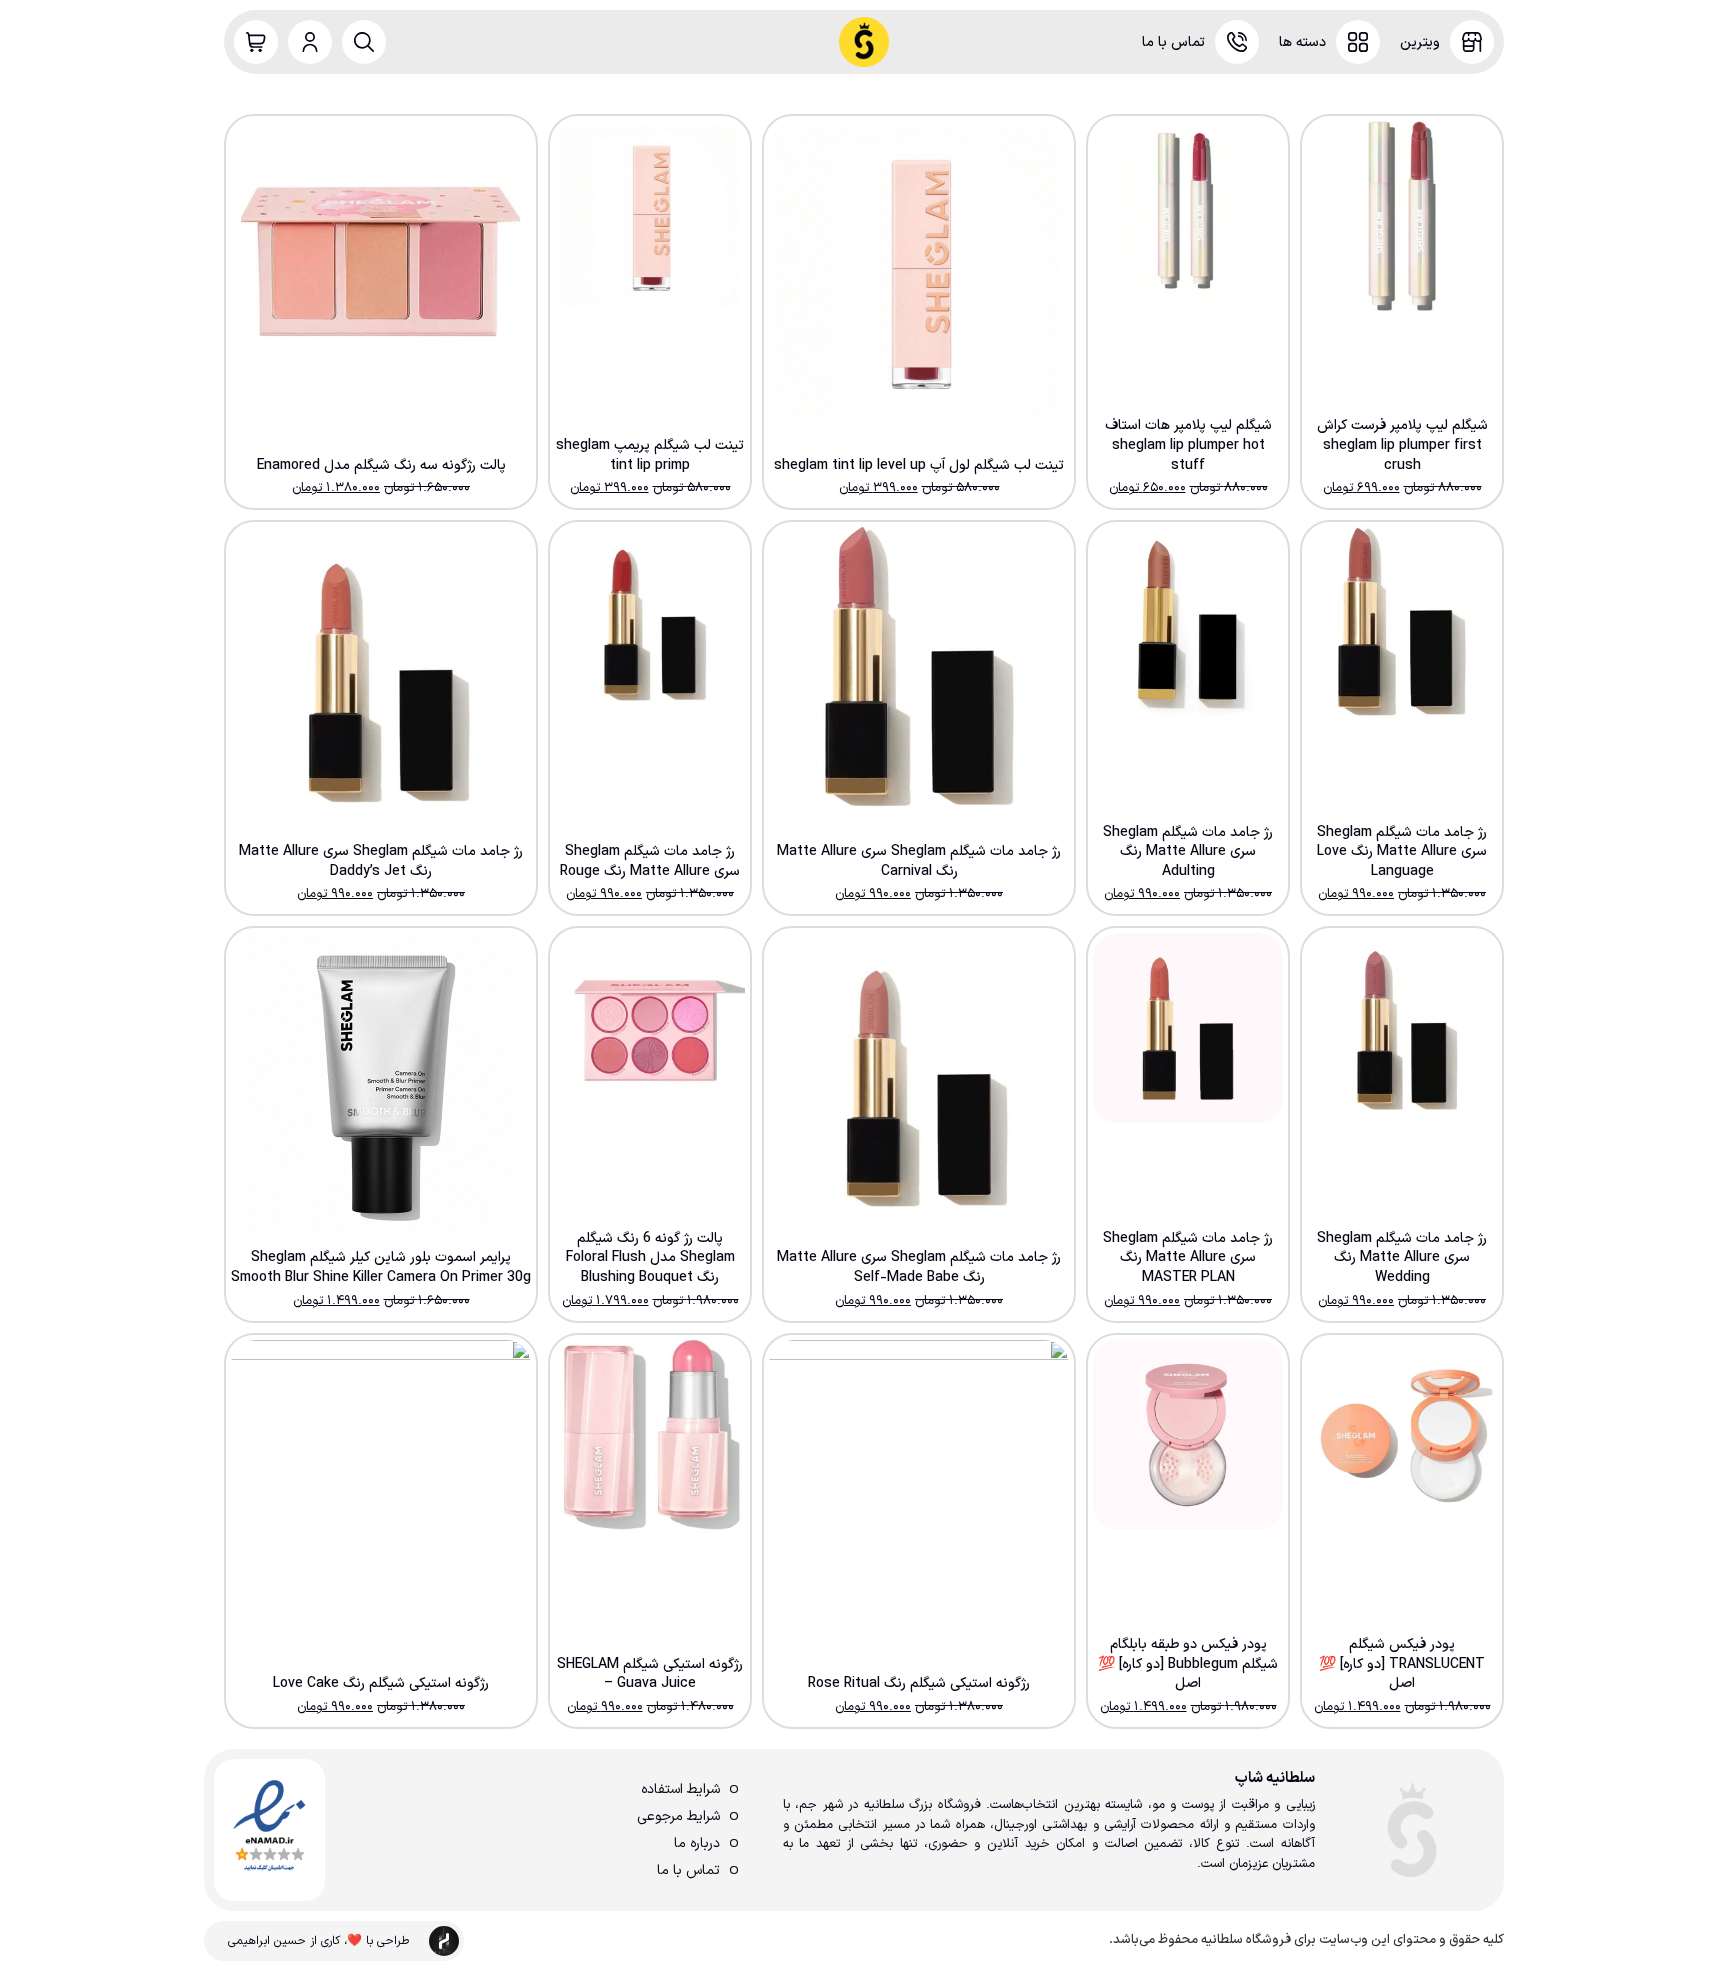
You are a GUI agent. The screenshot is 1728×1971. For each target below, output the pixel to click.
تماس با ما (1173, 42)
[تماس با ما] (1237, 42)
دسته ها (1302, 42)
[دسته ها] (1358, 42)
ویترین (1420, 42)
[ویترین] (1472, 42)
